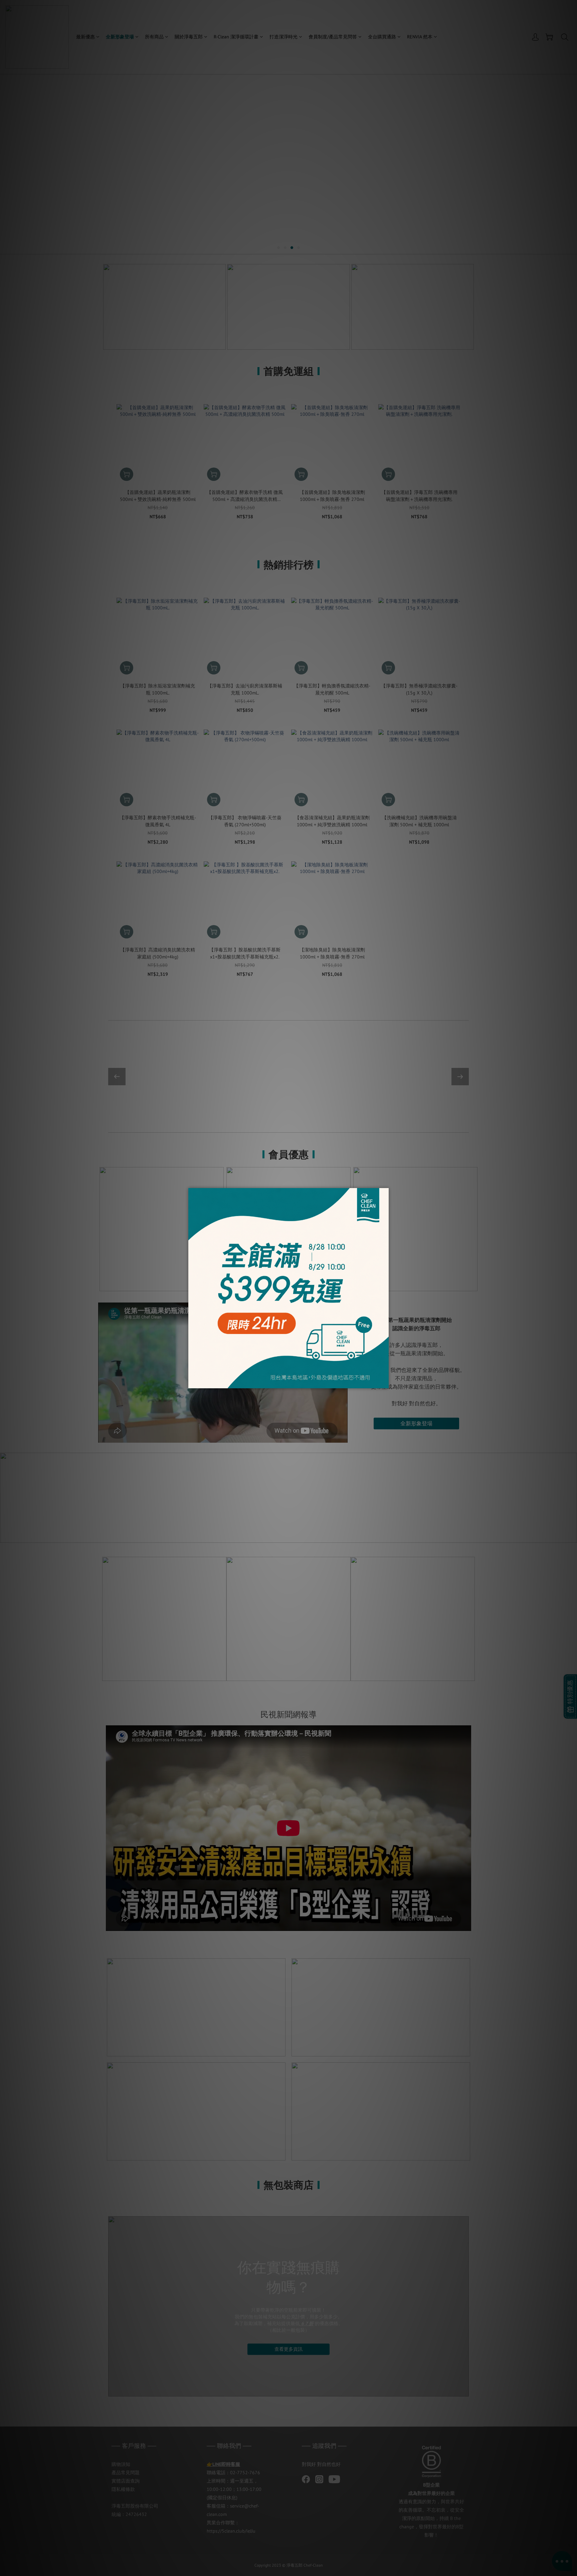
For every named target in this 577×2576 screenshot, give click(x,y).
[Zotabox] (384, 1382)
